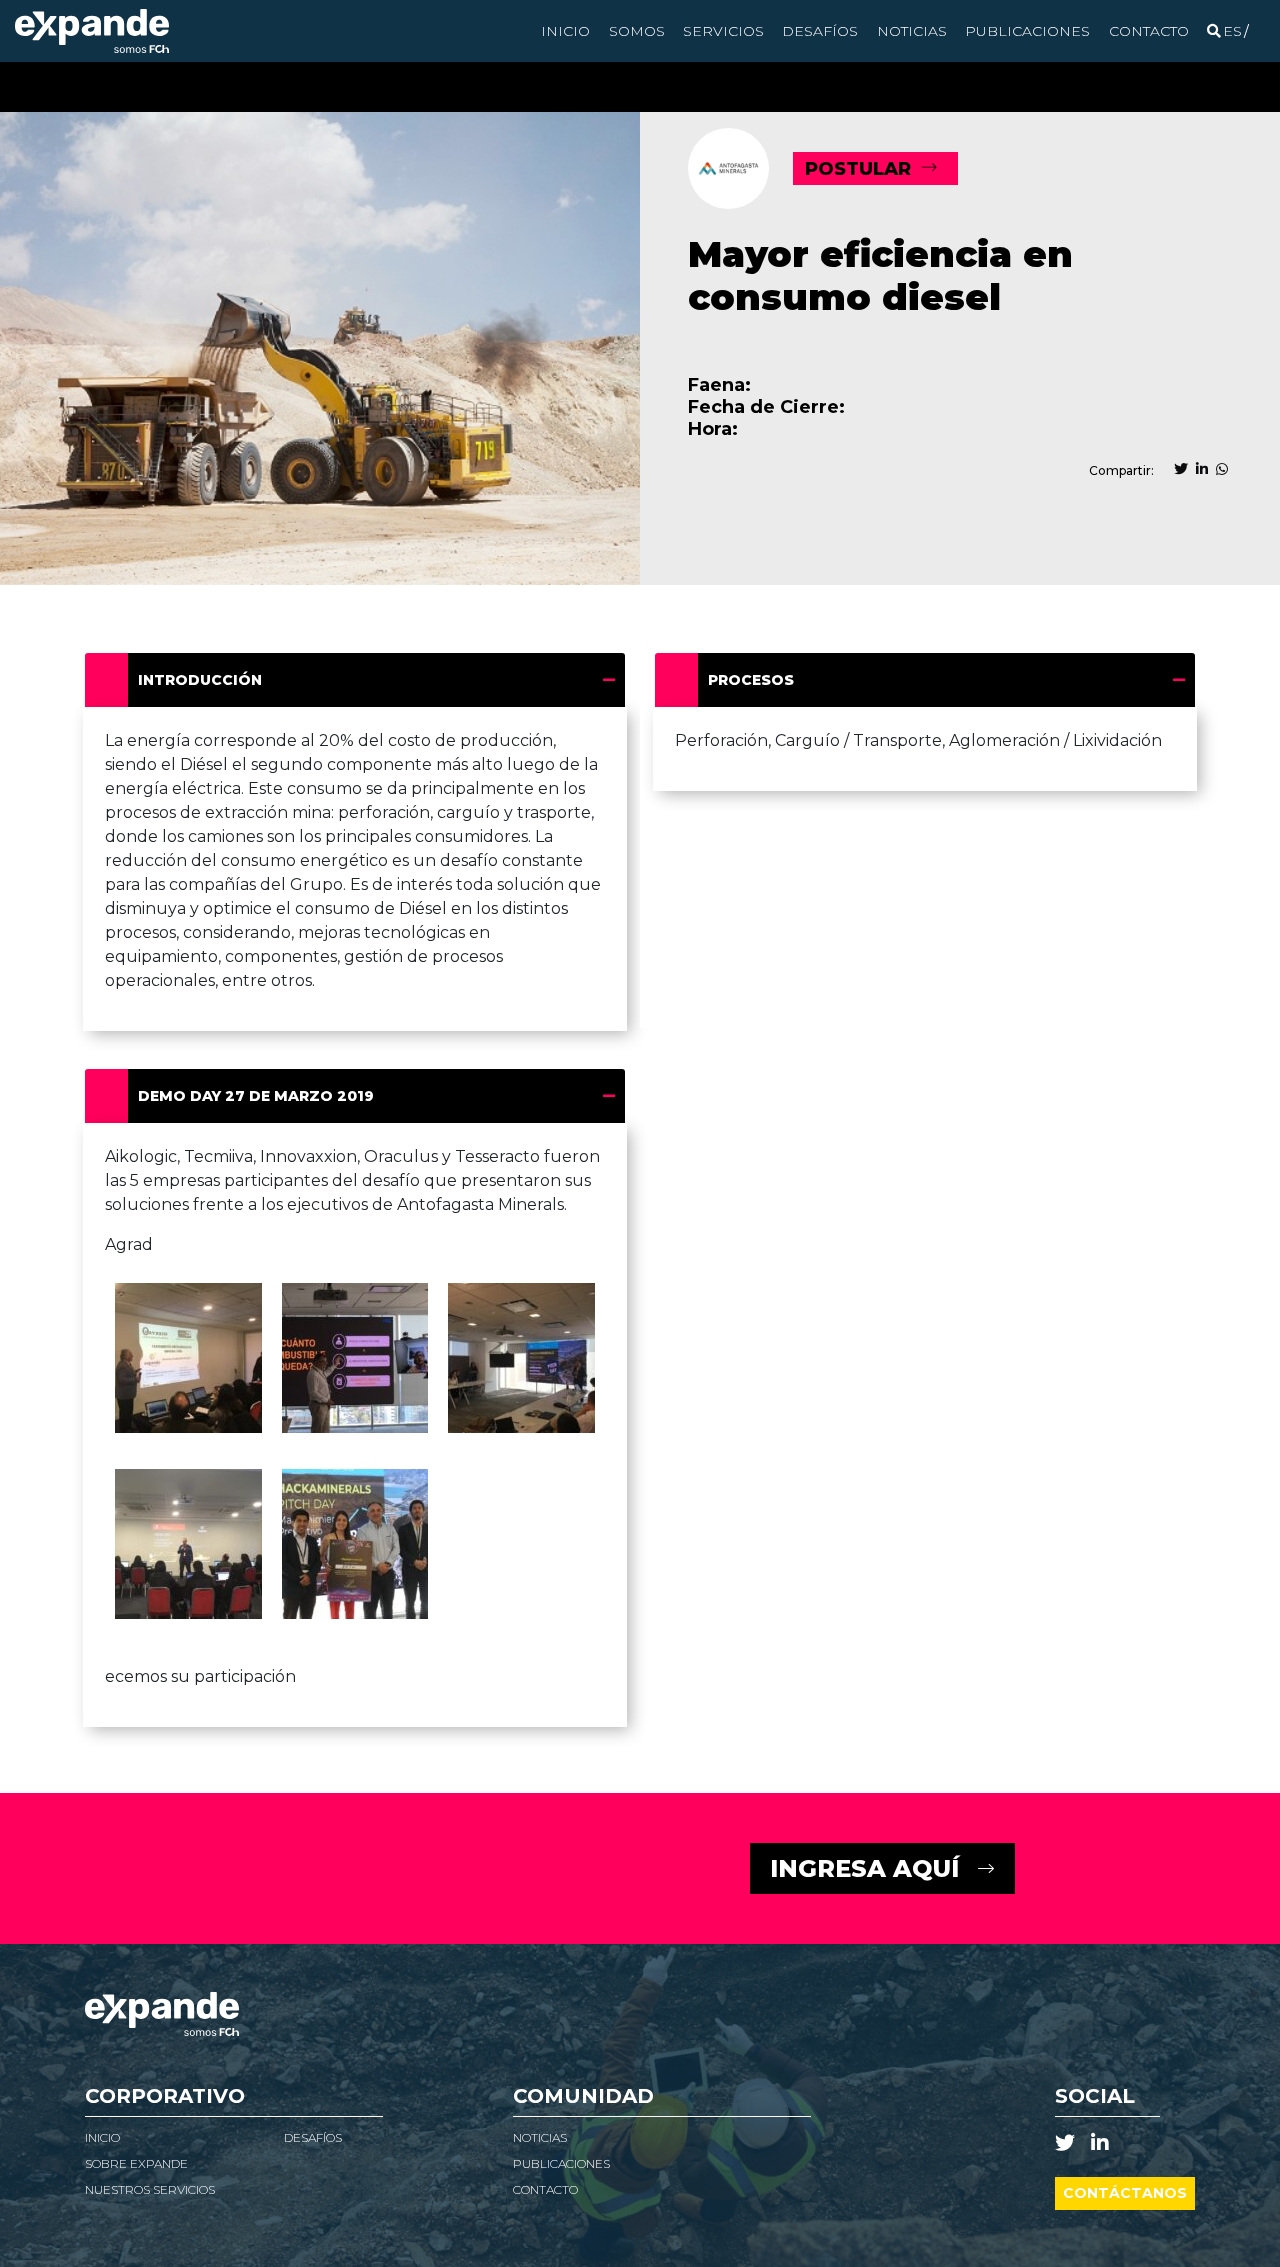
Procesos (751, 680)
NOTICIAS (540, 2137)
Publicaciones (1027, 31)
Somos (637, 31)
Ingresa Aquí (864, 1868)
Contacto (1149, 31)
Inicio (565, 31)
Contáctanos (1125, 2193)
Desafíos (820, 31)
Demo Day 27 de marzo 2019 (256, 1096)
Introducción (200, 680)
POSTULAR (858, 169)
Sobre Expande (136, 2163)
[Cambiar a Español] (1232, 31)
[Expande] (92, 31)
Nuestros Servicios (150, 2189)
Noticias (912, 31)
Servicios (723, 31)
